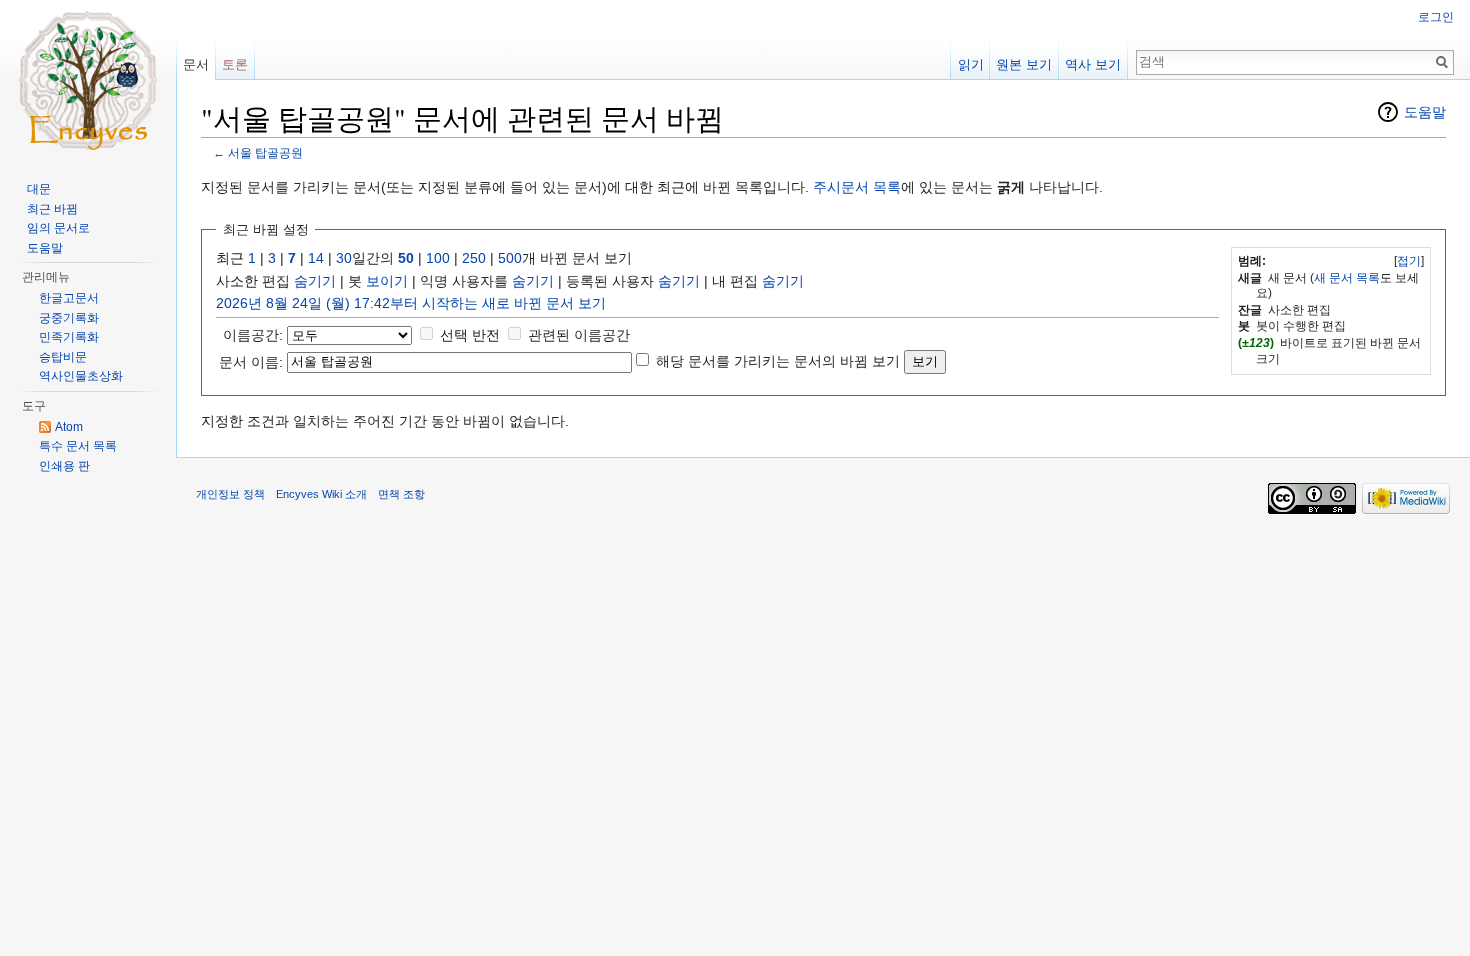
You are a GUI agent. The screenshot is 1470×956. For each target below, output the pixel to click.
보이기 (387, 281)
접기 (1409, 261)
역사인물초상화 (81, 376)
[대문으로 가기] (88, 80)
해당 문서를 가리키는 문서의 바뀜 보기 (778, 361)
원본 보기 (1024, 64)
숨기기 (315, 281)
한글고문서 (69, 298)
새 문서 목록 (1347, 278)
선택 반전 (470, 335)
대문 (39, 189)
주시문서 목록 (857, 187)
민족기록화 (69, 337)
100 (438, 258)
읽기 (971, 64)
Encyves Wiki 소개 (321, 494)
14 (316, 258)
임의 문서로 (58, 228)
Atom (69, 427)
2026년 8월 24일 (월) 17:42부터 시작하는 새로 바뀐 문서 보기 (411, 303)
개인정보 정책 (230, 494)
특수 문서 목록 (78, 446)
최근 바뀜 (52, 209)
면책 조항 (401, 494)
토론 (235, 64)
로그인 (1436, 17)
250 (474, 258)
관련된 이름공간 (579, 335)
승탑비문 (63, 357)
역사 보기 (1093, 64)
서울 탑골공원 (265, 152)
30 (344, 258)
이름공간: (253, 335)
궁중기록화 (69, 318)
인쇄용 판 (64, 466)
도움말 (1425, 112)
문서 (196, 64)
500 (510, 258)
